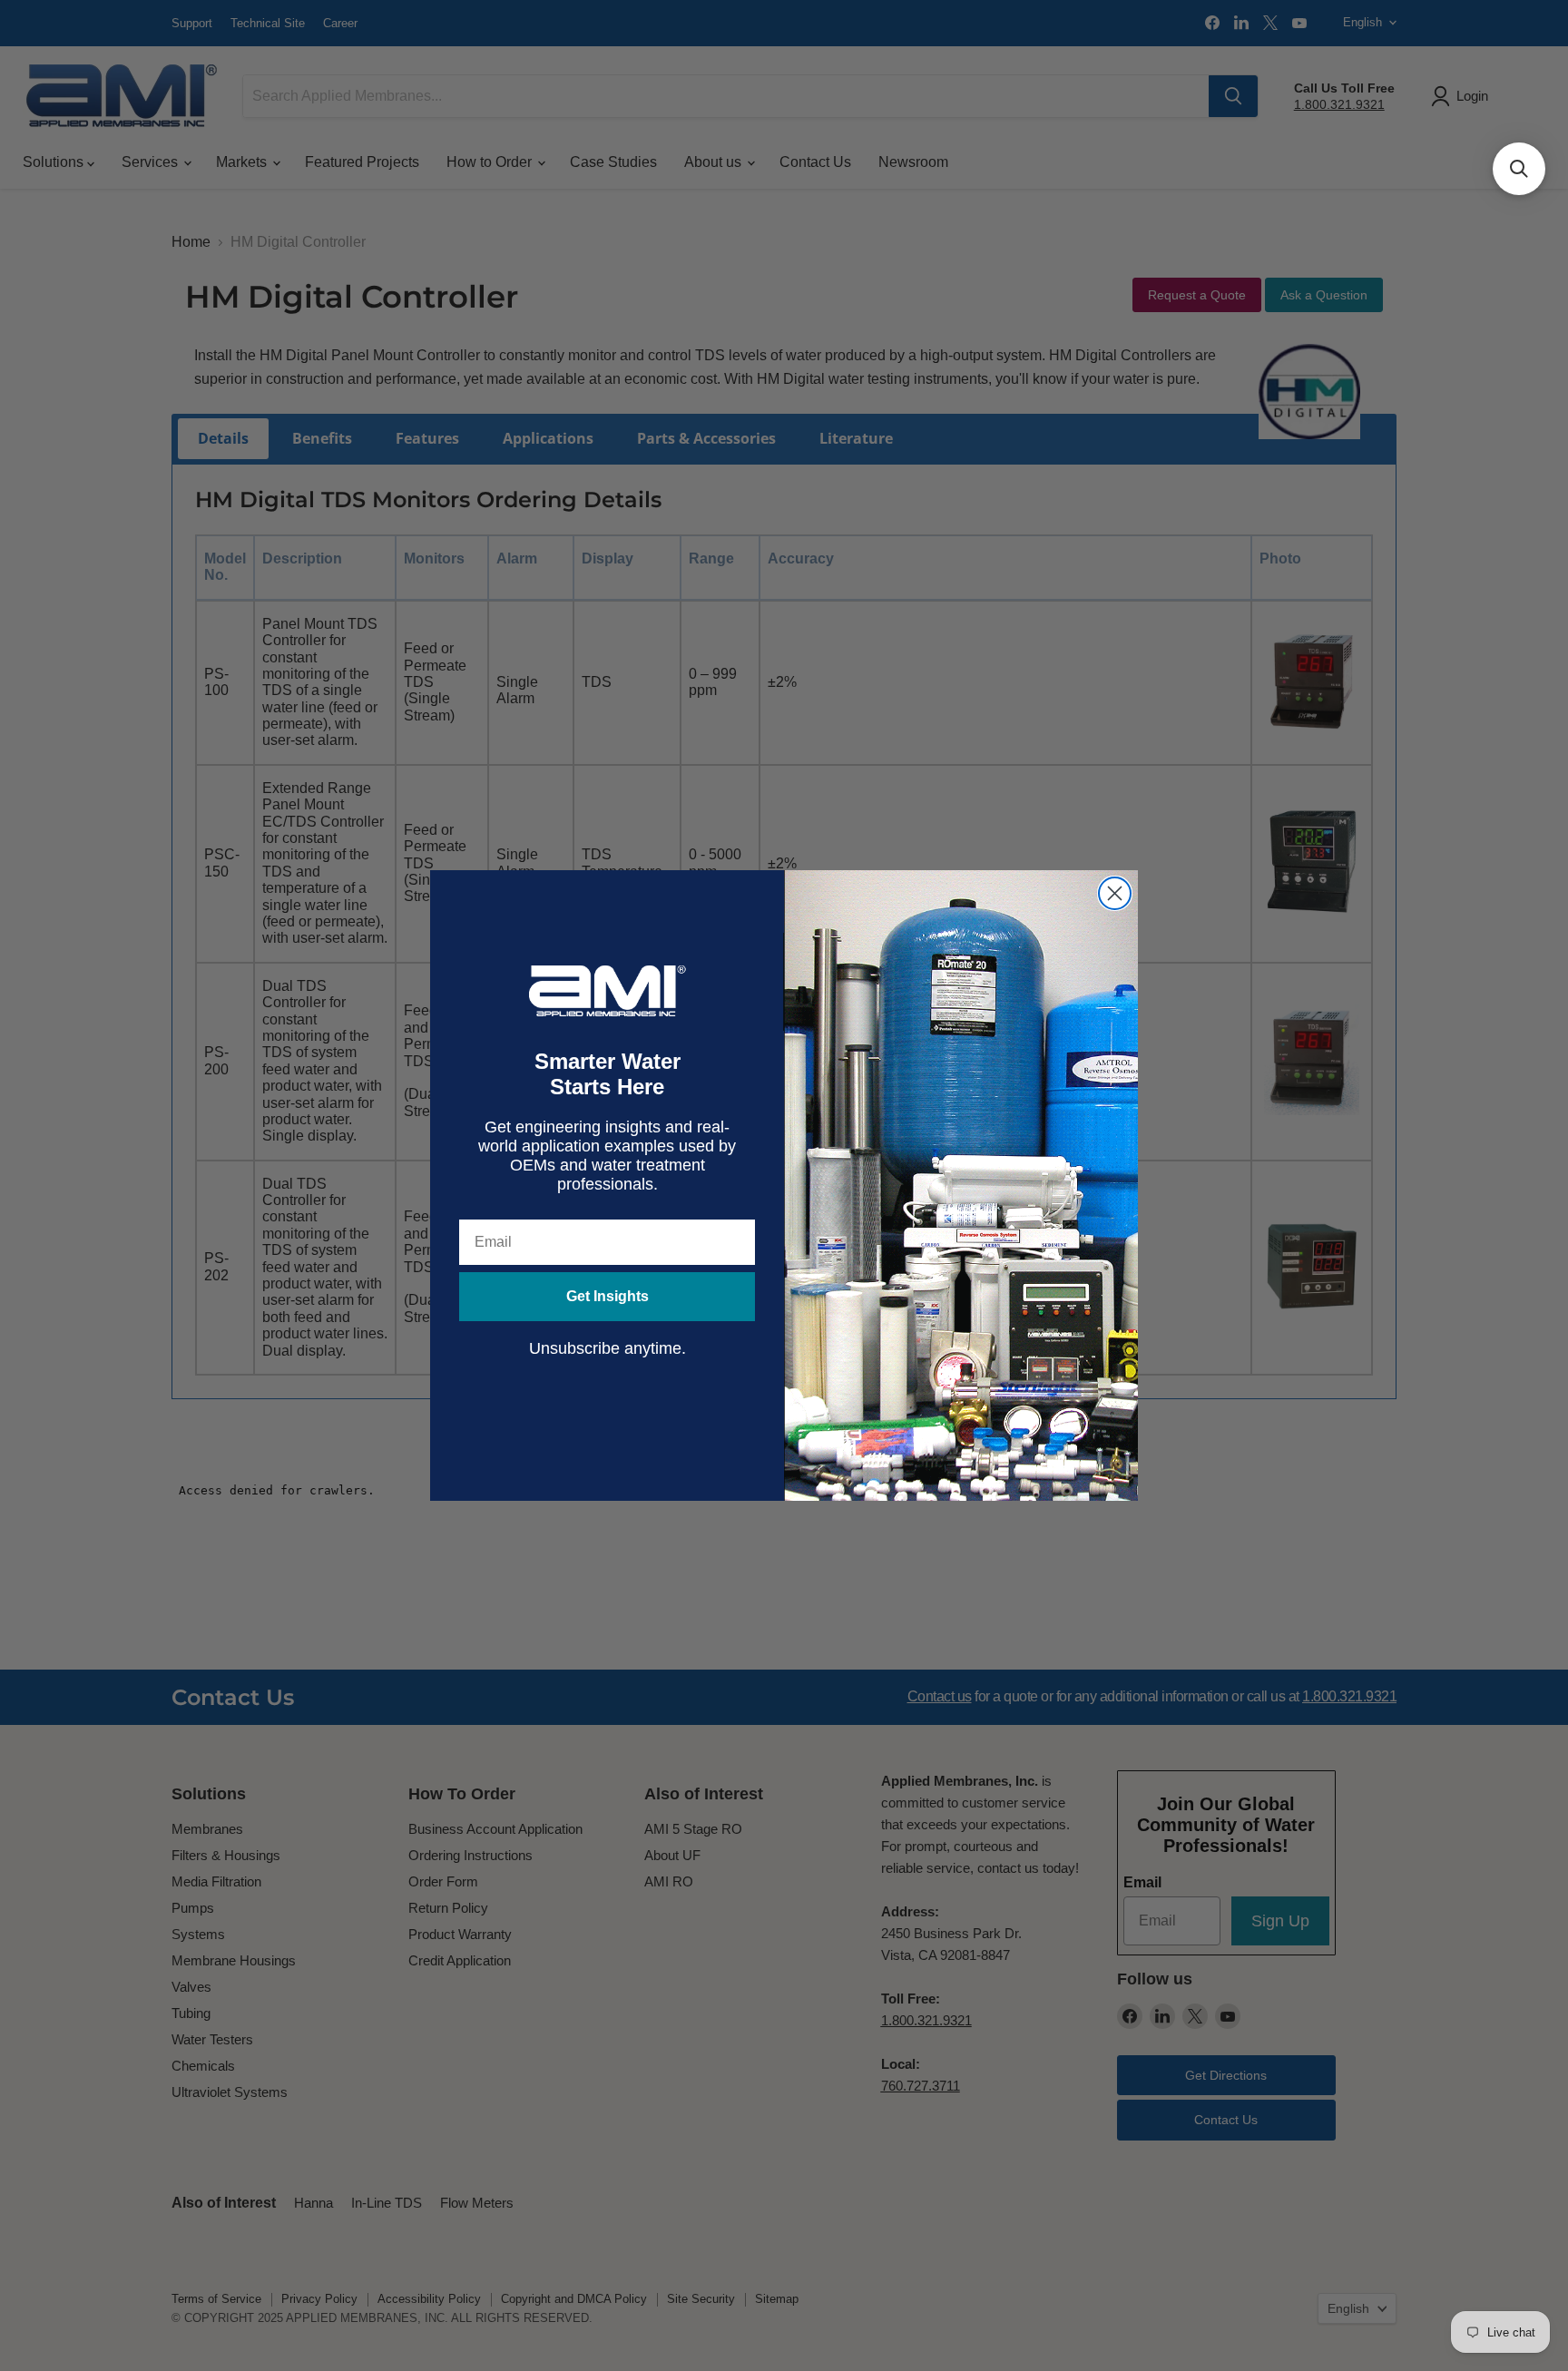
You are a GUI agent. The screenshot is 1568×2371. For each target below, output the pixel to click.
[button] (1519, 169)
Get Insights (608, 1296)
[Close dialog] (1115, 893)
